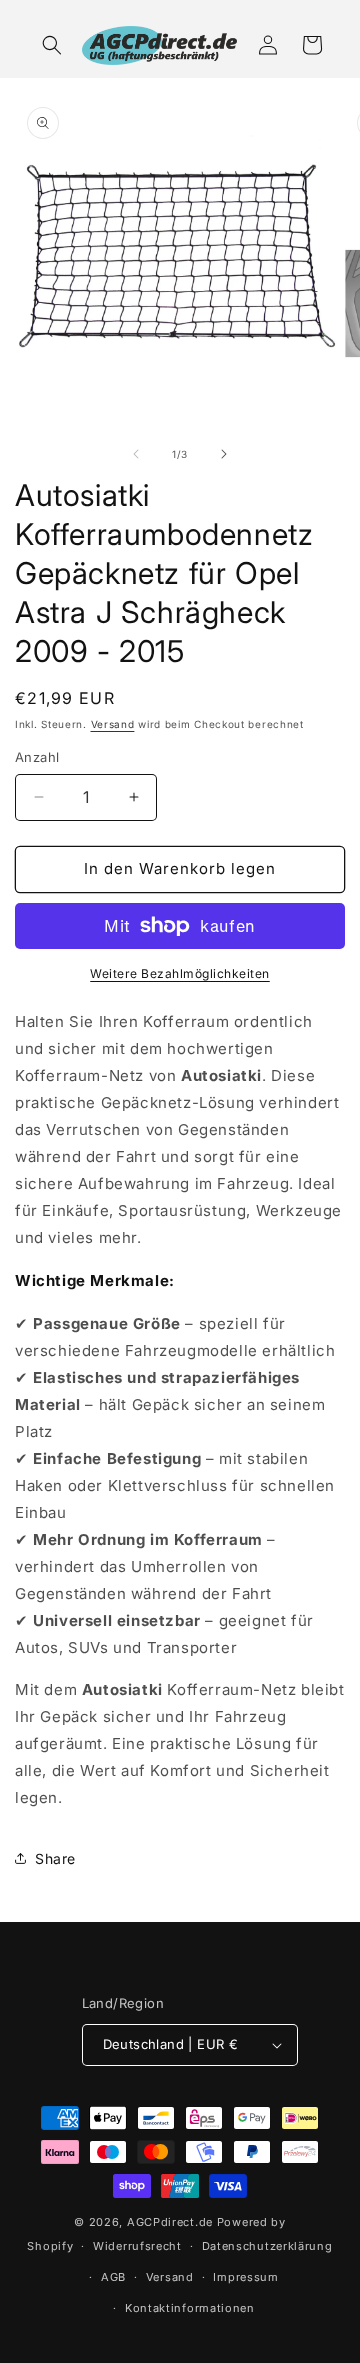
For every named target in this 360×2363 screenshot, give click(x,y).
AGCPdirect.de (170, 2222)
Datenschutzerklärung (267, 2246)
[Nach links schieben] (136, 454)
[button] (52, 45)
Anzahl (37, 757)
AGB (113, 2277)
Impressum (245, 2277)
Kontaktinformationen (190, 2308)
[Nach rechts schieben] (224, 454)
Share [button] (55, 1858)
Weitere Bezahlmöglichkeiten (180, 973)
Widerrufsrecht (137, 2246)
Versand (113, 724)
